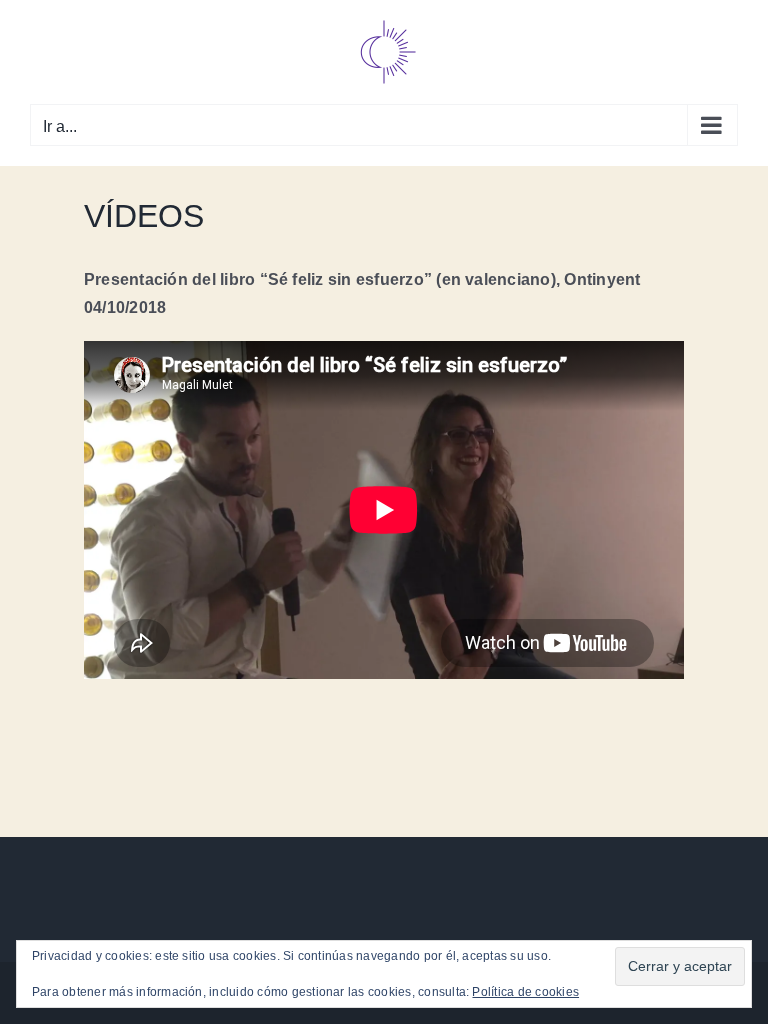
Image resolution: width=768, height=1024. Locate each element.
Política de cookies (525, 992)
